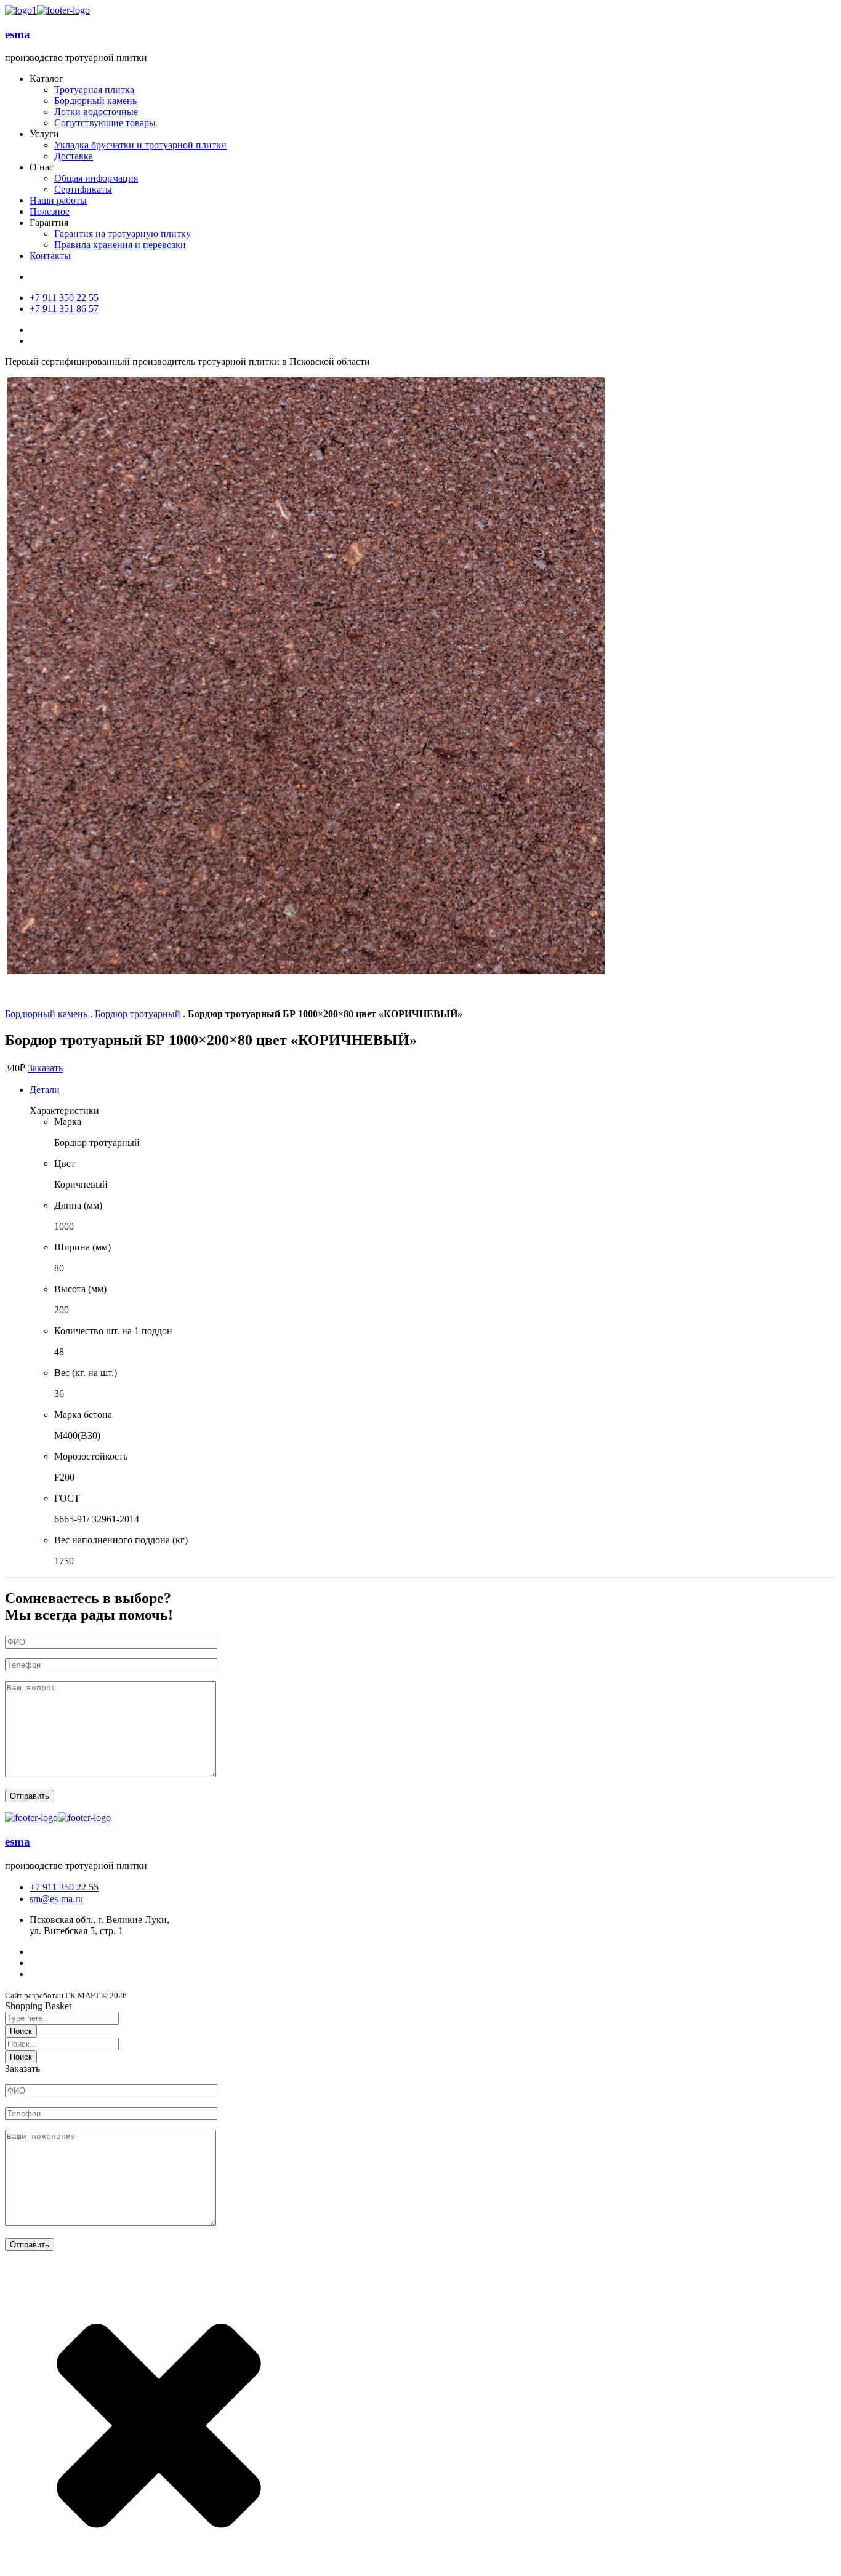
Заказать (45, 1068)
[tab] (433, 1090)
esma (18, 34)
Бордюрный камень (46, 1014)
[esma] (21, 10)
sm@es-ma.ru (56, 1899)
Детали (45, 1090)
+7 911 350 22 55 (64, 1887)
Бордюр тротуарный (138, 1014)
